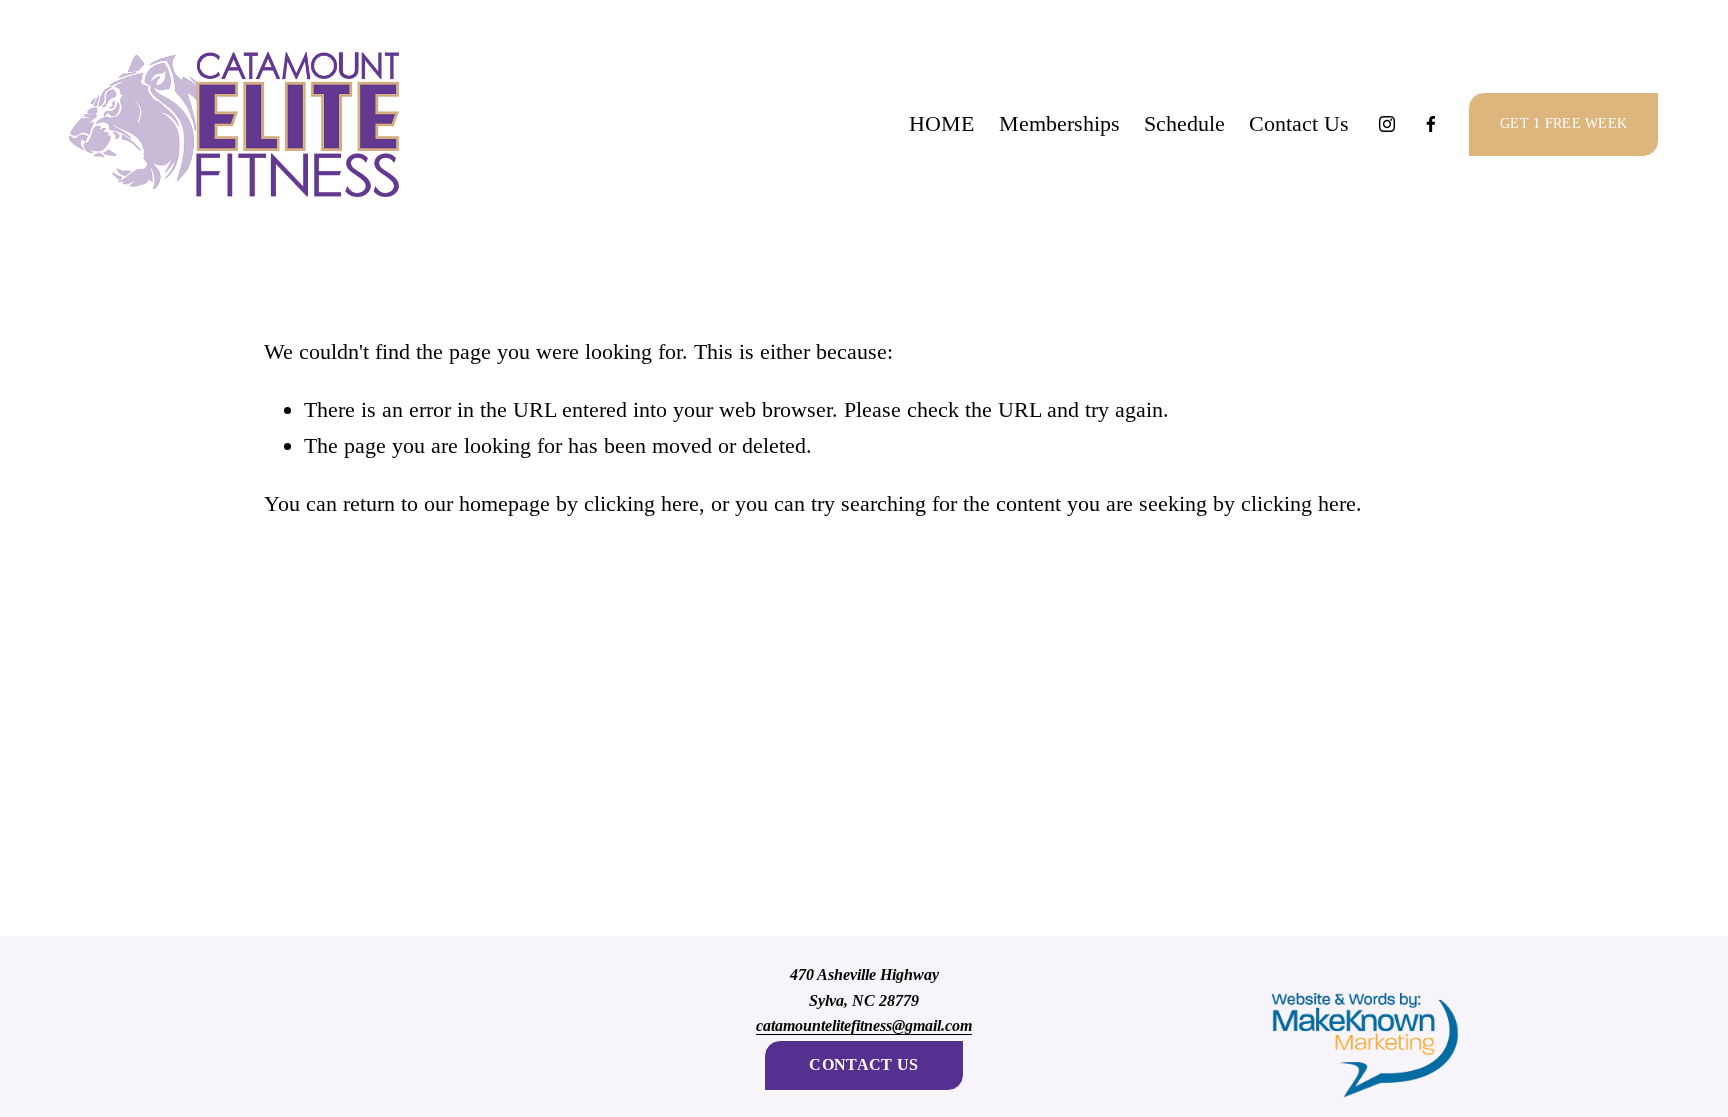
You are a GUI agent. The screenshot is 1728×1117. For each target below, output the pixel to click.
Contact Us (1299, 123)
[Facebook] (1431, 124)
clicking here (641, 503)
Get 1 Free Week (1563, 123)
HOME (941, 123)
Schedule (1184, 123)
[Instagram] (1387, 124)
